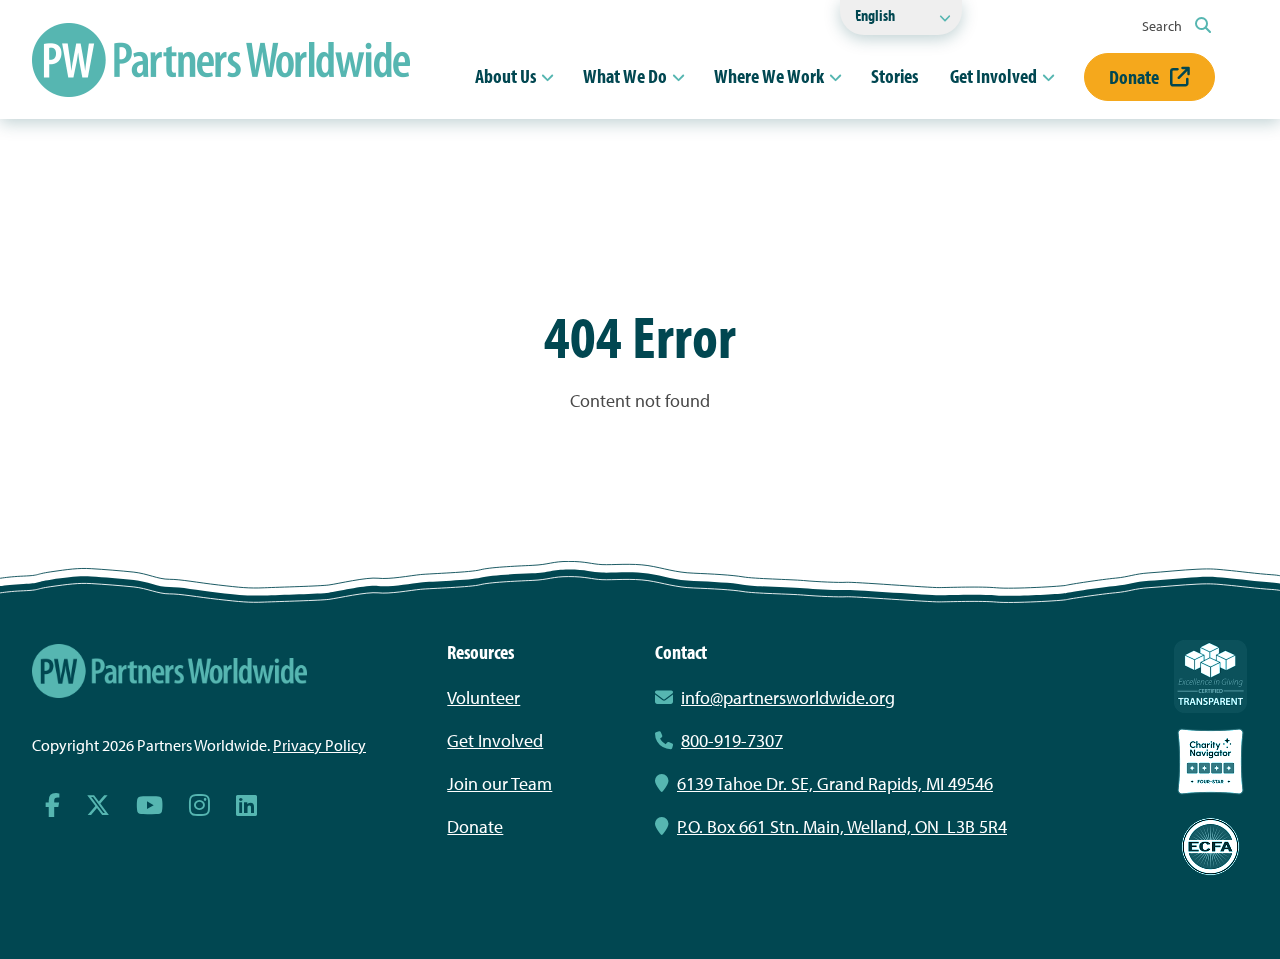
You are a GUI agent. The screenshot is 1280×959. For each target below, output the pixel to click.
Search (1163, 26)
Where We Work (769, 75)
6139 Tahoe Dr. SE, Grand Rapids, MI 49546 (835, 783)
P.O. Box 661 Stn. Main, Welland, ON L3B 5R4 (842, 826)
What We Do (625, 75)
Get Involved (993, 75)
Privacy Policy (319, 745)
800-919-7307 (732, 740)
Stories (894, 75)
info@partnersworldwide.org (788, 697)
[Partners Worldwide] (221, 60)
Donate (1135, 76)
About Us (505, 75)
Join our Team (499, 783)
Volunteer (483, 697)
